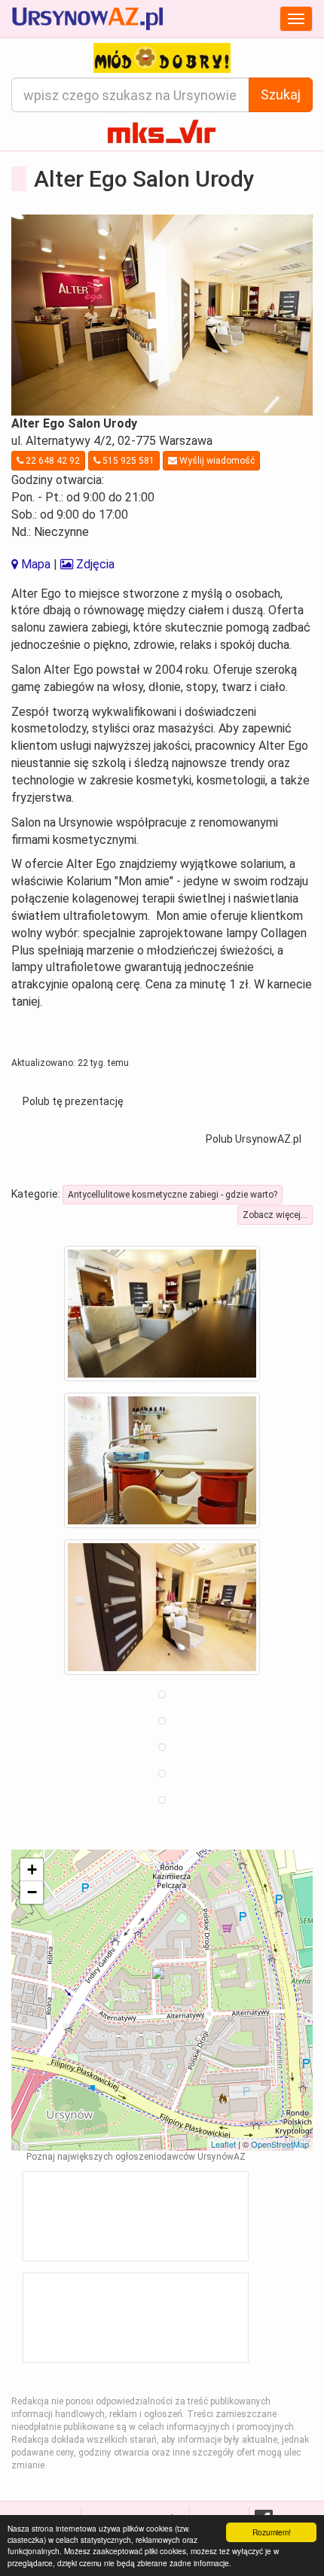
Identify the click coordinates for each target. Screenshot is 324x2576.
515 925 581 (127, 461)
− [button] (32, 1892)
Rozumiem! (272, 2532)
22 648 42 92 (52, 461)
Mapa (34, 564)
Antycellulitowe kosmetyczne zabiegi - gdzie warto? (173, 1195)
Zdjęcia (94, 564)
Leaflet (223, 2144)
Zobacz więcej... (275, 1215)
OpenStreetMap (280, 2144)
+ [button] (32, 1870)
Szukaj (281, 94)
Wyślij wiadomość (216, 461)
